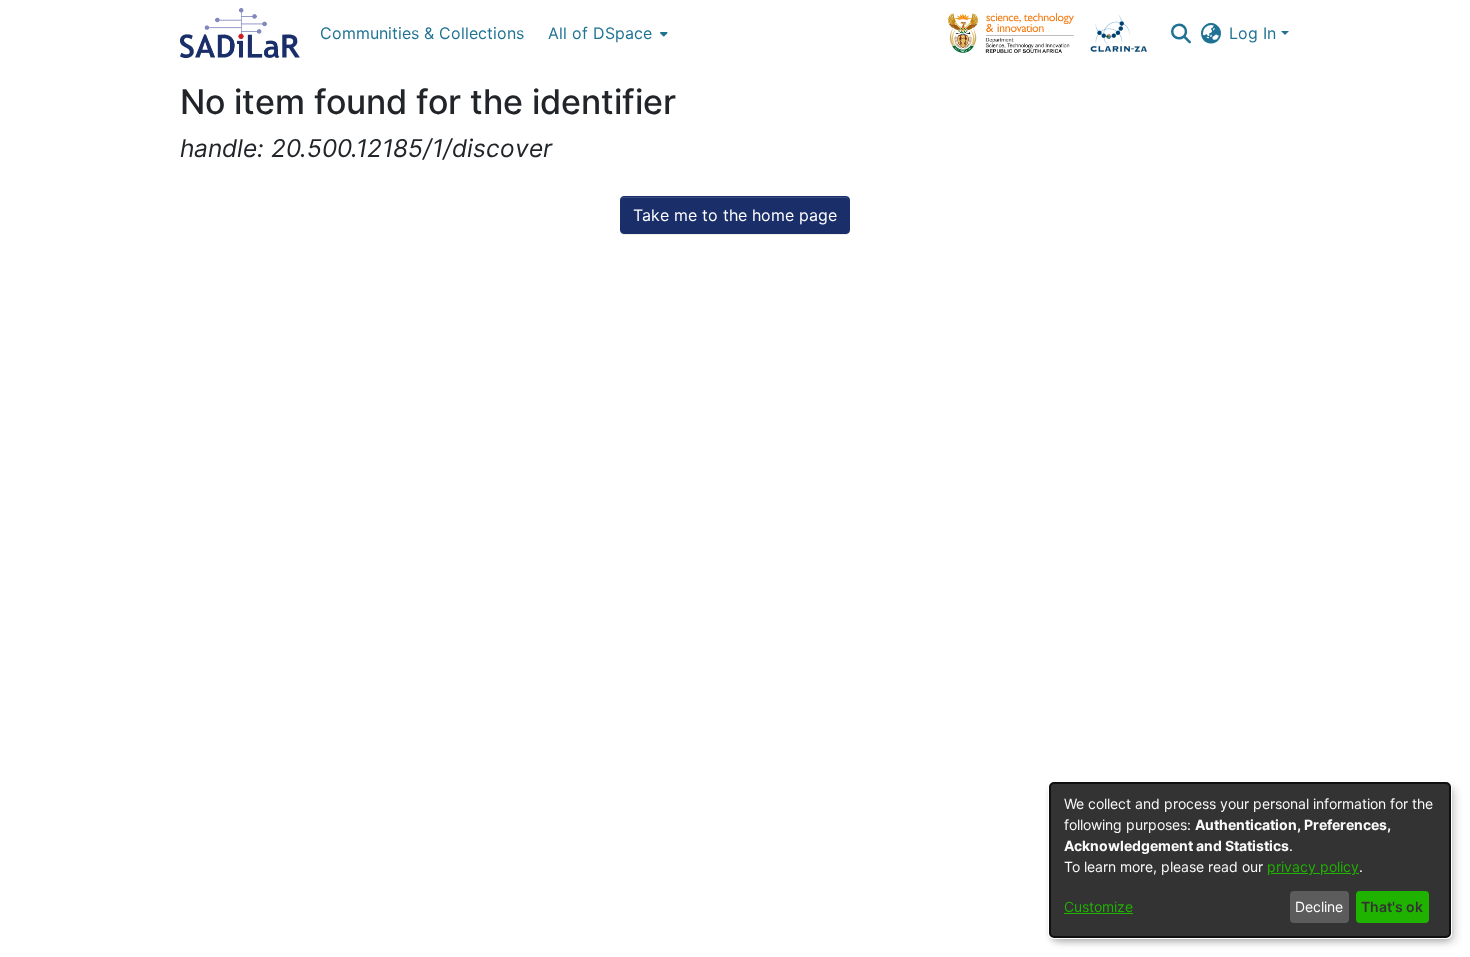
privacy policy (1313, 866)
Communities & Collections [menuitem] (422, 33)
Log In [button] (1255, 33)
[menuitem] (606, 33)
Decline (1319, 906)
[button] (1180, 33)
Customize (1098, 906)
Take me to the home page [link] (735, 215)
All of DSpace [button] (600, 33)
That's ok (1392, 906)
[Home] (240, 33)
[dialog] (1250, 860)
